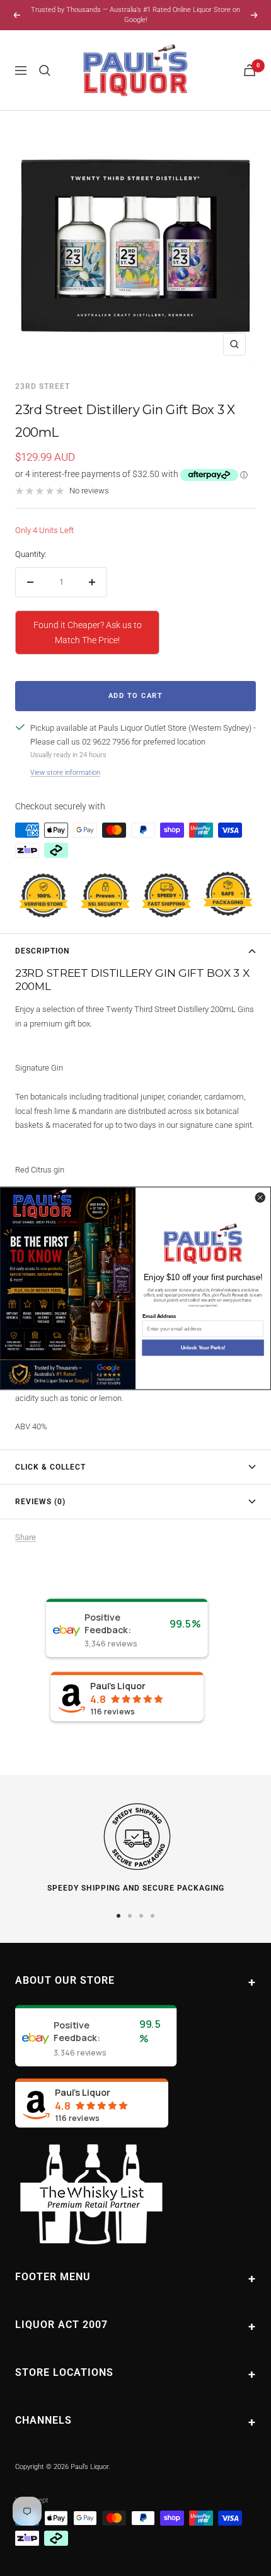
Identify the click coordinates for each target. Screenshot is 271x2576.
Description (42, 951)
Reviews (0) (40, 1502)
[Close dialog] (260, 1197)
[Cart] (250, 70)
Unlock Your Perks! (203, 1348)
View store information (65, 773)
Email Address (159, 1316)
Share (26, 1537)
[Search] (45, 70)
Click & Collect (50, 1467)
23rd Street (43, 386)
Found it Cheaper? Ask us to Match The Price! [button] (88, 633)
